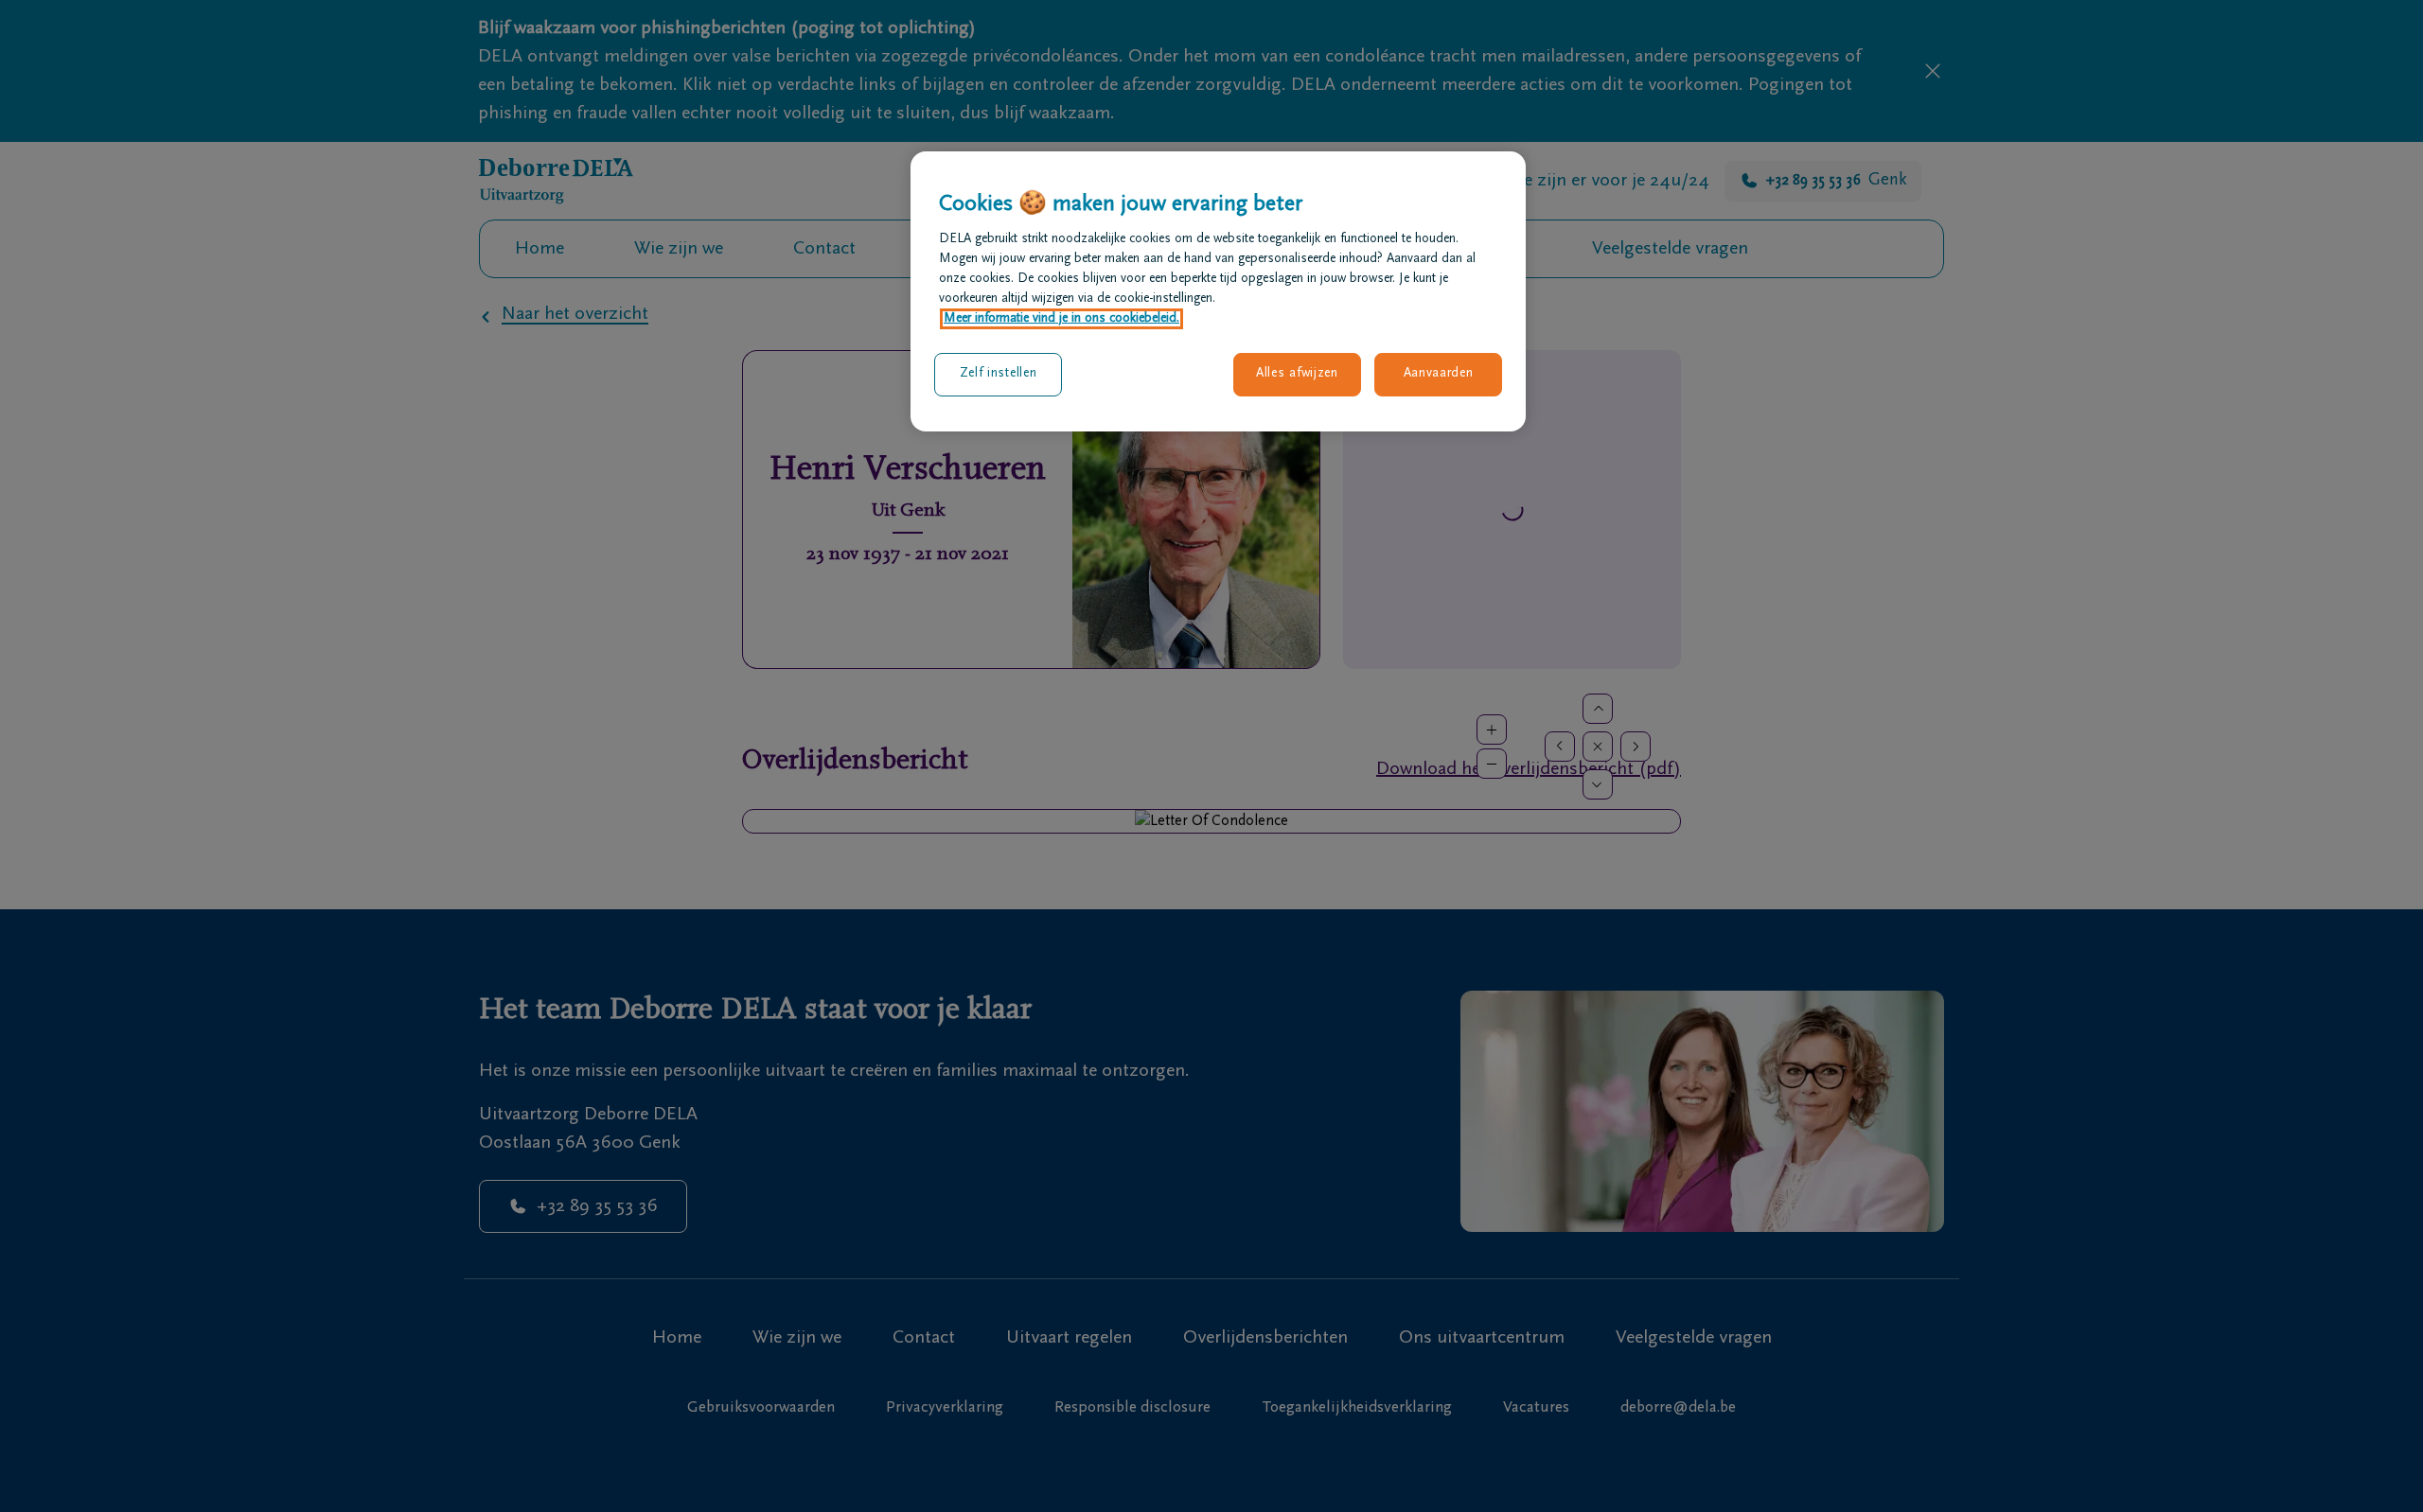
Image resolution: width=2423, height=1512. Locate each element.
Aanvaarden (1439, 374)
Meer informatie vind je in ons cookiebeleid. (1061, 319)
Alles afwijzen (1297, 374)
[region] (1218, 291)
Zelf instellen (999, 374)
